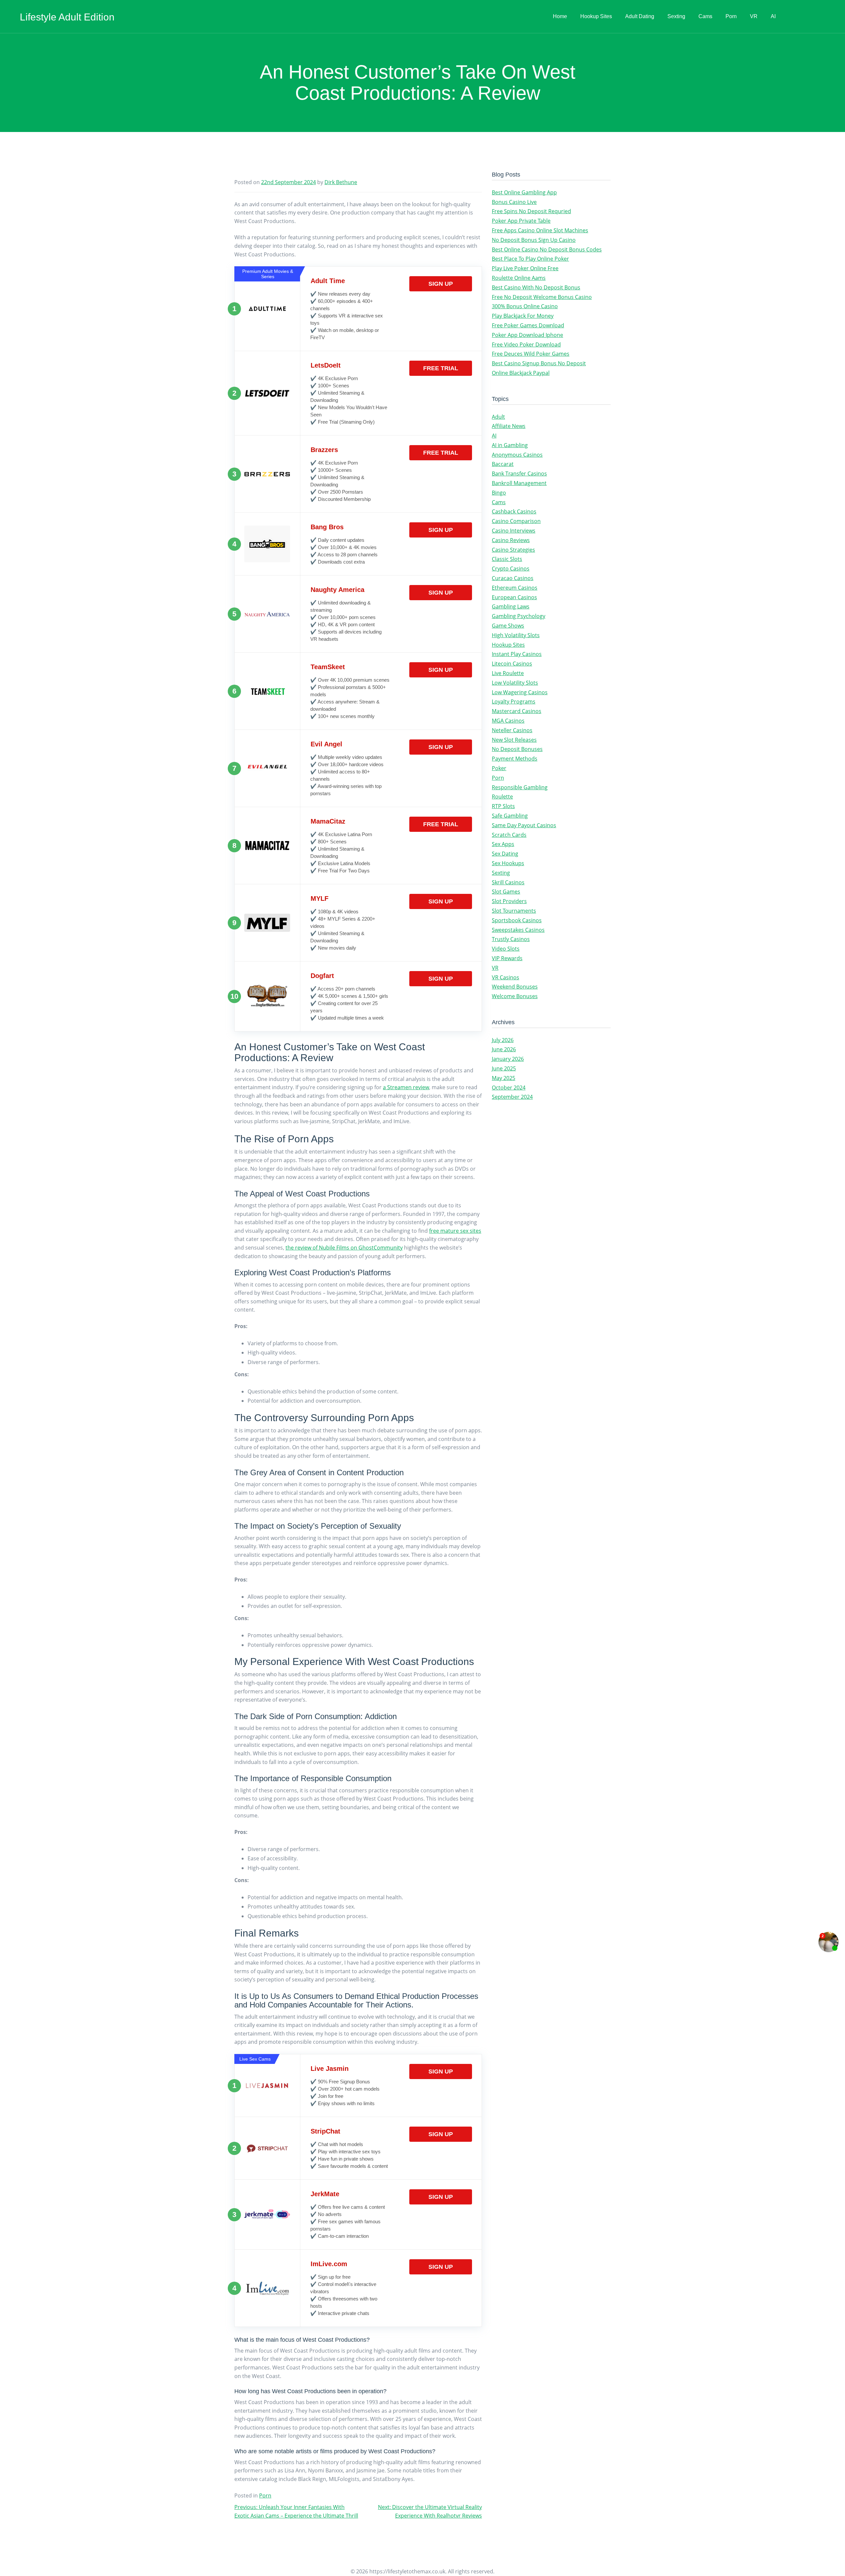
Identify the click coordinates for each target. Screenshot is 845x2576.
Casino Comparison (516, 521)
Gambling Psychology (519, 616)
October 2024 (509, 1088)
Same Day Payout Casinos (524, 825)
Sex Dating (505, 854)
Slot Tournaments (514, 911)
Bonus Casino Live (514, 202)
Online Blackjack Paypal (521, 373)
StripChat (325, 2131)
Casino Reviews (511, 540)
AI (773, 16)
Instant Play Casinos (517, 654)
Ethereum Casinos (515, 588)
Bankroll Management (519, 483)
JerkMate (325, 2194)
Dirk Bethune (341, 182)
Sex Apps (503, 844)
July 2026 (503, 1040)
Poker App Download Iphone (527, 335)
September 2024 (512, 1097)
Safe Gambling (510, 816)
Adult (498, 417)
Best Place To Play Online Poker (530, 259)
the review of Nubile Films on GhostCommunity (344, 1248)
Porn (731, 16)
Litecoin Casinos (512, 664)
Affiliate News (509, 426)
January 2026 (508, 1059)
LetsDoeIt (326, 365)
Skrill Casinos (508, 882)
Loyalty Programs (514, 701)
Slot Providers (509, 901)
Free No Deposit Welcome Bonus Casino (542, 297)
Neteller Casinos (512, 730)
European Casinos (514, 597)
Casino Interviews (514, 531)
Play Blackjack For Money (523, 316)
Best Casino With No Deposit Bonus (536, 287)
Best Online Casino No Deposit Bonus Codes (547, 249)
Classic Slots (507, 559)
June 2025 (504, 1068)
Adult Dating (640, 16)
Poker (499, 768)
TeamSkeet (328, 667)
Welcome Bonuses (515, 996)
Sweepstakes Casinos (518, 930)
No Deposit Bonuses (517, 749)
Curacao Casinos (513, 578)
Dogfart (322, 976)
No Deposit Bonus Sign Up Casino (534, 240)
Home (560, 16)
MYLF (320, 898)
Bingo (499, 493)
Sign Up (441, 284)
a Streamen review (406, 1087)
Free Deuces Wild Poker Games (531, 354)
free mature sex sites (455, 1231)
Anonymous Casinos (517, 455)
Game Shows (508, 626)
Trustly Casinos (511, 939)
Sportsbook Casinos (517, 920)
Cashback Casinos (514, 511)
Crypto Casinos (511, 569)
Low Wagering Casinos (520, 692)
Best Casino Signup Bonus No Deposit (539, 363)
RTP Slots (503, 806)
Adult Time (328, 281)
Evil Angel (326, 744)
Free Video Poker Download (526, 344)
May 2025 (504, 1078)
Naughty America (338, 590)
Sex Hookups (508, 863)
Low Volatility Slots (515, 683)
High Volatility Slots (516, 635)
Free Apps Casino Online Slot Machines (540, 230)
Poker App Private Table (521, 221)
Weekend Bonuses (515, 987)
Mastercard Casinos (517, 711)
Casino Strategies (513, 550)
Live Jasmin (330, 2069)
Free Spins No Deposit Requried (531, 211)
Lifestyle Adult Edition (67, 17)
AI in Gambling (510, 445)
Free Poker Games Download (528, 325)
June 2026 (504, 1049)
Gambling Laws (511, 606)
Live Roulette (508, 673)
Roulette (502, 797)
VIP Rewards (507, 958)
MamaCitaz (328, 821)
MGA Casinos (508, 721)
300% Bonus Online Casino (525, 306)
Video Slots (506, 949)
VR (754, 16)
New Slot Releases (514, 740)
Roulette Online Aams (519, 278)
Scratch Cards (509, 835)
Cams (705, 16)
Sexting (676, 16)
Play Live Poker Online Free (525, 268)
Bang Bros (327, 527)
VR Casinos (506, 977)
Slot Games (506, 892)
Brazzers (324, 450)
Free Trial (441, 368)
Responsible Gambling (520, 787)
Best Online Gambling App (524, 192)
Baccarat (503, 464)
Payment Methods (515, 759)
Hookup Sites (596, 16)
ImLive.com (329, 2264)
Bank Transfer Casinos (519, 473)
